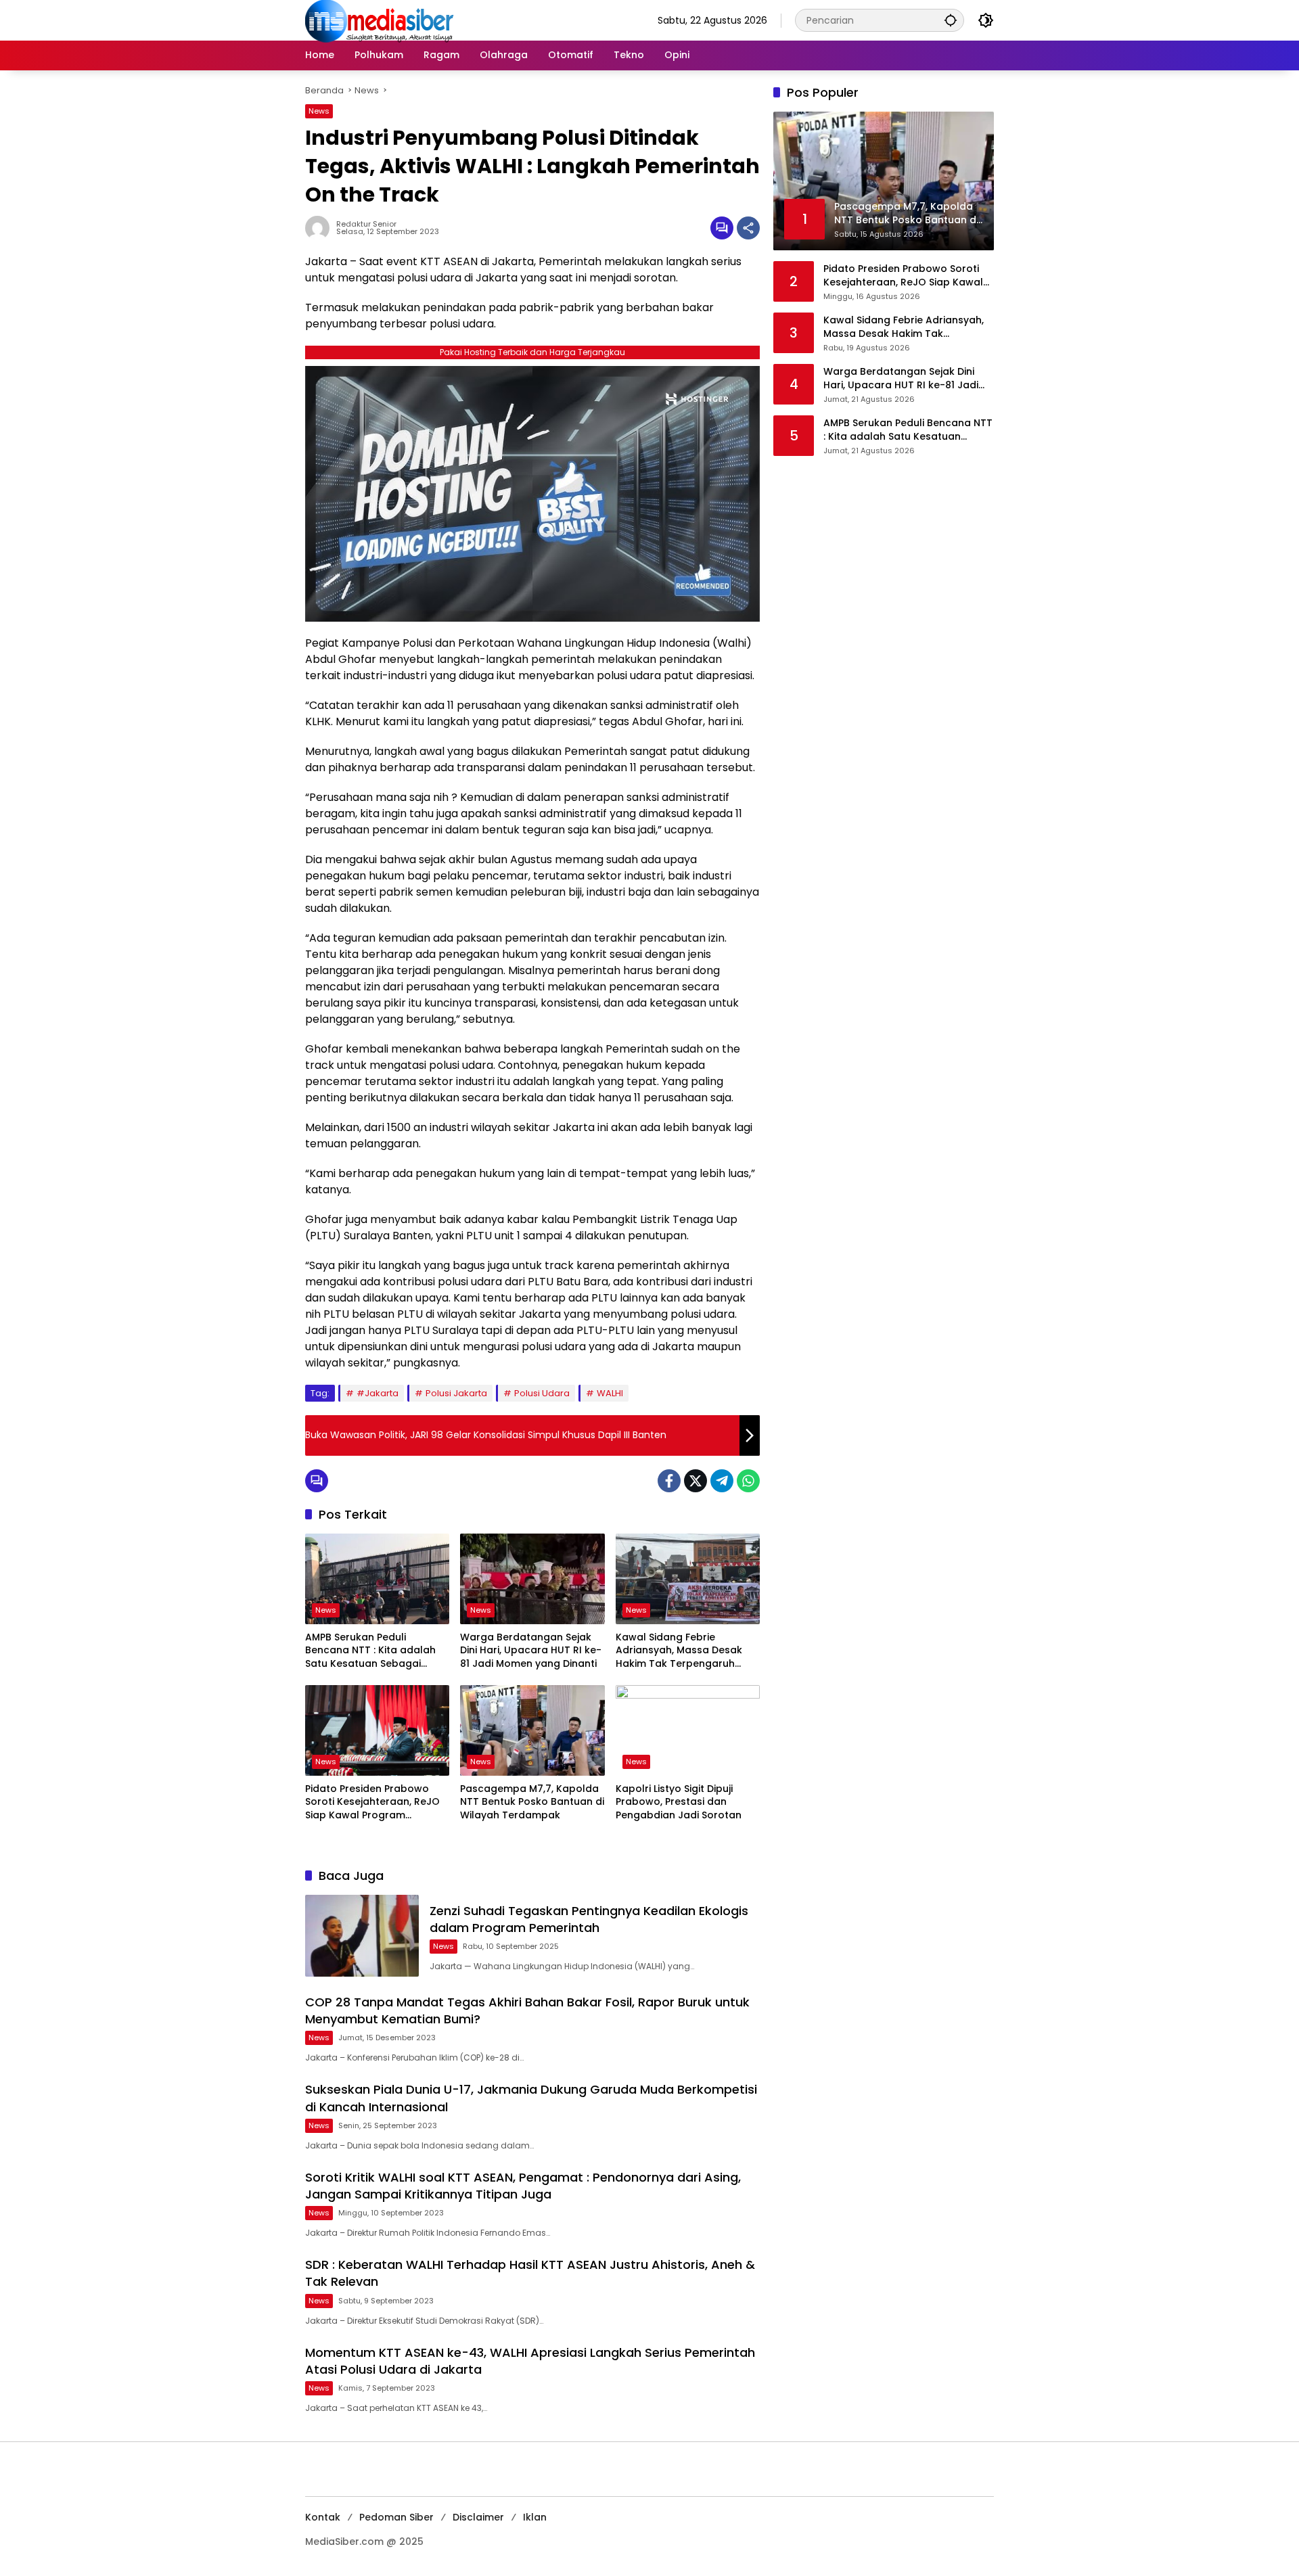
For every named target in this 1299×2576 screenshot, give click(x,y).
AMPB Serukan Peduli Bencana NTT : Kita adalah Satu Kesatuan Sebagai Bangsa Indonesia (370, 1651)
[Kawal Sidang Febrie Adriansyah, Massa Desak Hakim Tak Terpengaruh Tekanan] (688, 1579)
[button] (951, 20)
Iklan (535, 2517)
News (319, 111)
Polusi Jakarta (456, 1393)
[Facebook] (669, 1481)
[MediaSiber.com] (380, 20)
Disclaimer (478, 2517)
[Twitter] (696, 1481)
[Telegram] (722, 1481)
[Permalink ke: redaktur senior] (321, 228)
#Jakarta (378, 1393)
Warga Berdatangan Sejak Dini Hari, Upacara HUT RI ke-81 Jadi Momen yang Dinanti (531, 1651)
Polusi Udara (542, 1393)
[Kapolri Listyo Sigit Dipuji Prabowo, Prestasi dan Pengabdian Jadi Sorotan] (688, 1730)
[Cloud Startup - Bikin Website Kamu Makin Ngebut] (532, 493)
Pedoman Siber (396, 2517)
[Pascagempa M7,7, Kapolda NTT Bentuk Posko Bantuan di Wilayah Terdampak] (532, 1730)
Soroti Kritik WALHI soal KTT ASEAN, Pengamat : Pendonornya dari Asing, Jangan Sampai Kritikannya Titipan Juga (523, 2186)
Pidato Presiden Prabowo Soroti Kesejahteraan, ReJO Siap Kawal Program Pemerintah (372, 1802)
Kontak (323, 2517)
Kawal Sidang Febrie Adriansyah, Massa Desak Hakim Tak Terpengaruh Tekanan (679, 1651)
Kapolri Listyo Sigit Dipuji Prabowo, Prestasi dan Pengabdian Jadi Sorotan (679, 1802)
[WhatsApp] (748, 1481)
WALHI (610, 1393)
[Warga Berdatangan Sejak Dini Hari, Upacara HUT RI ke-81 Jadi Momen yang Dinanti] (532, 1579)
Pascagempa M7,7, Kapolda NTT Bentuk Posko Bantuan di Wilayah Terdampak (532, 1802)
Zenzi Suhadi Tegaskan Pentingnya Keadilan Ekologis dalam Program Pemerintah (589, 1919)
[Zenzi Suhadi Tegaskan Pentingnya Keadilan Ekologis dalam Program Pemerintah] (362, 1936)
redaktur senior (366, 224)
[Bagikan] (748, 228)
